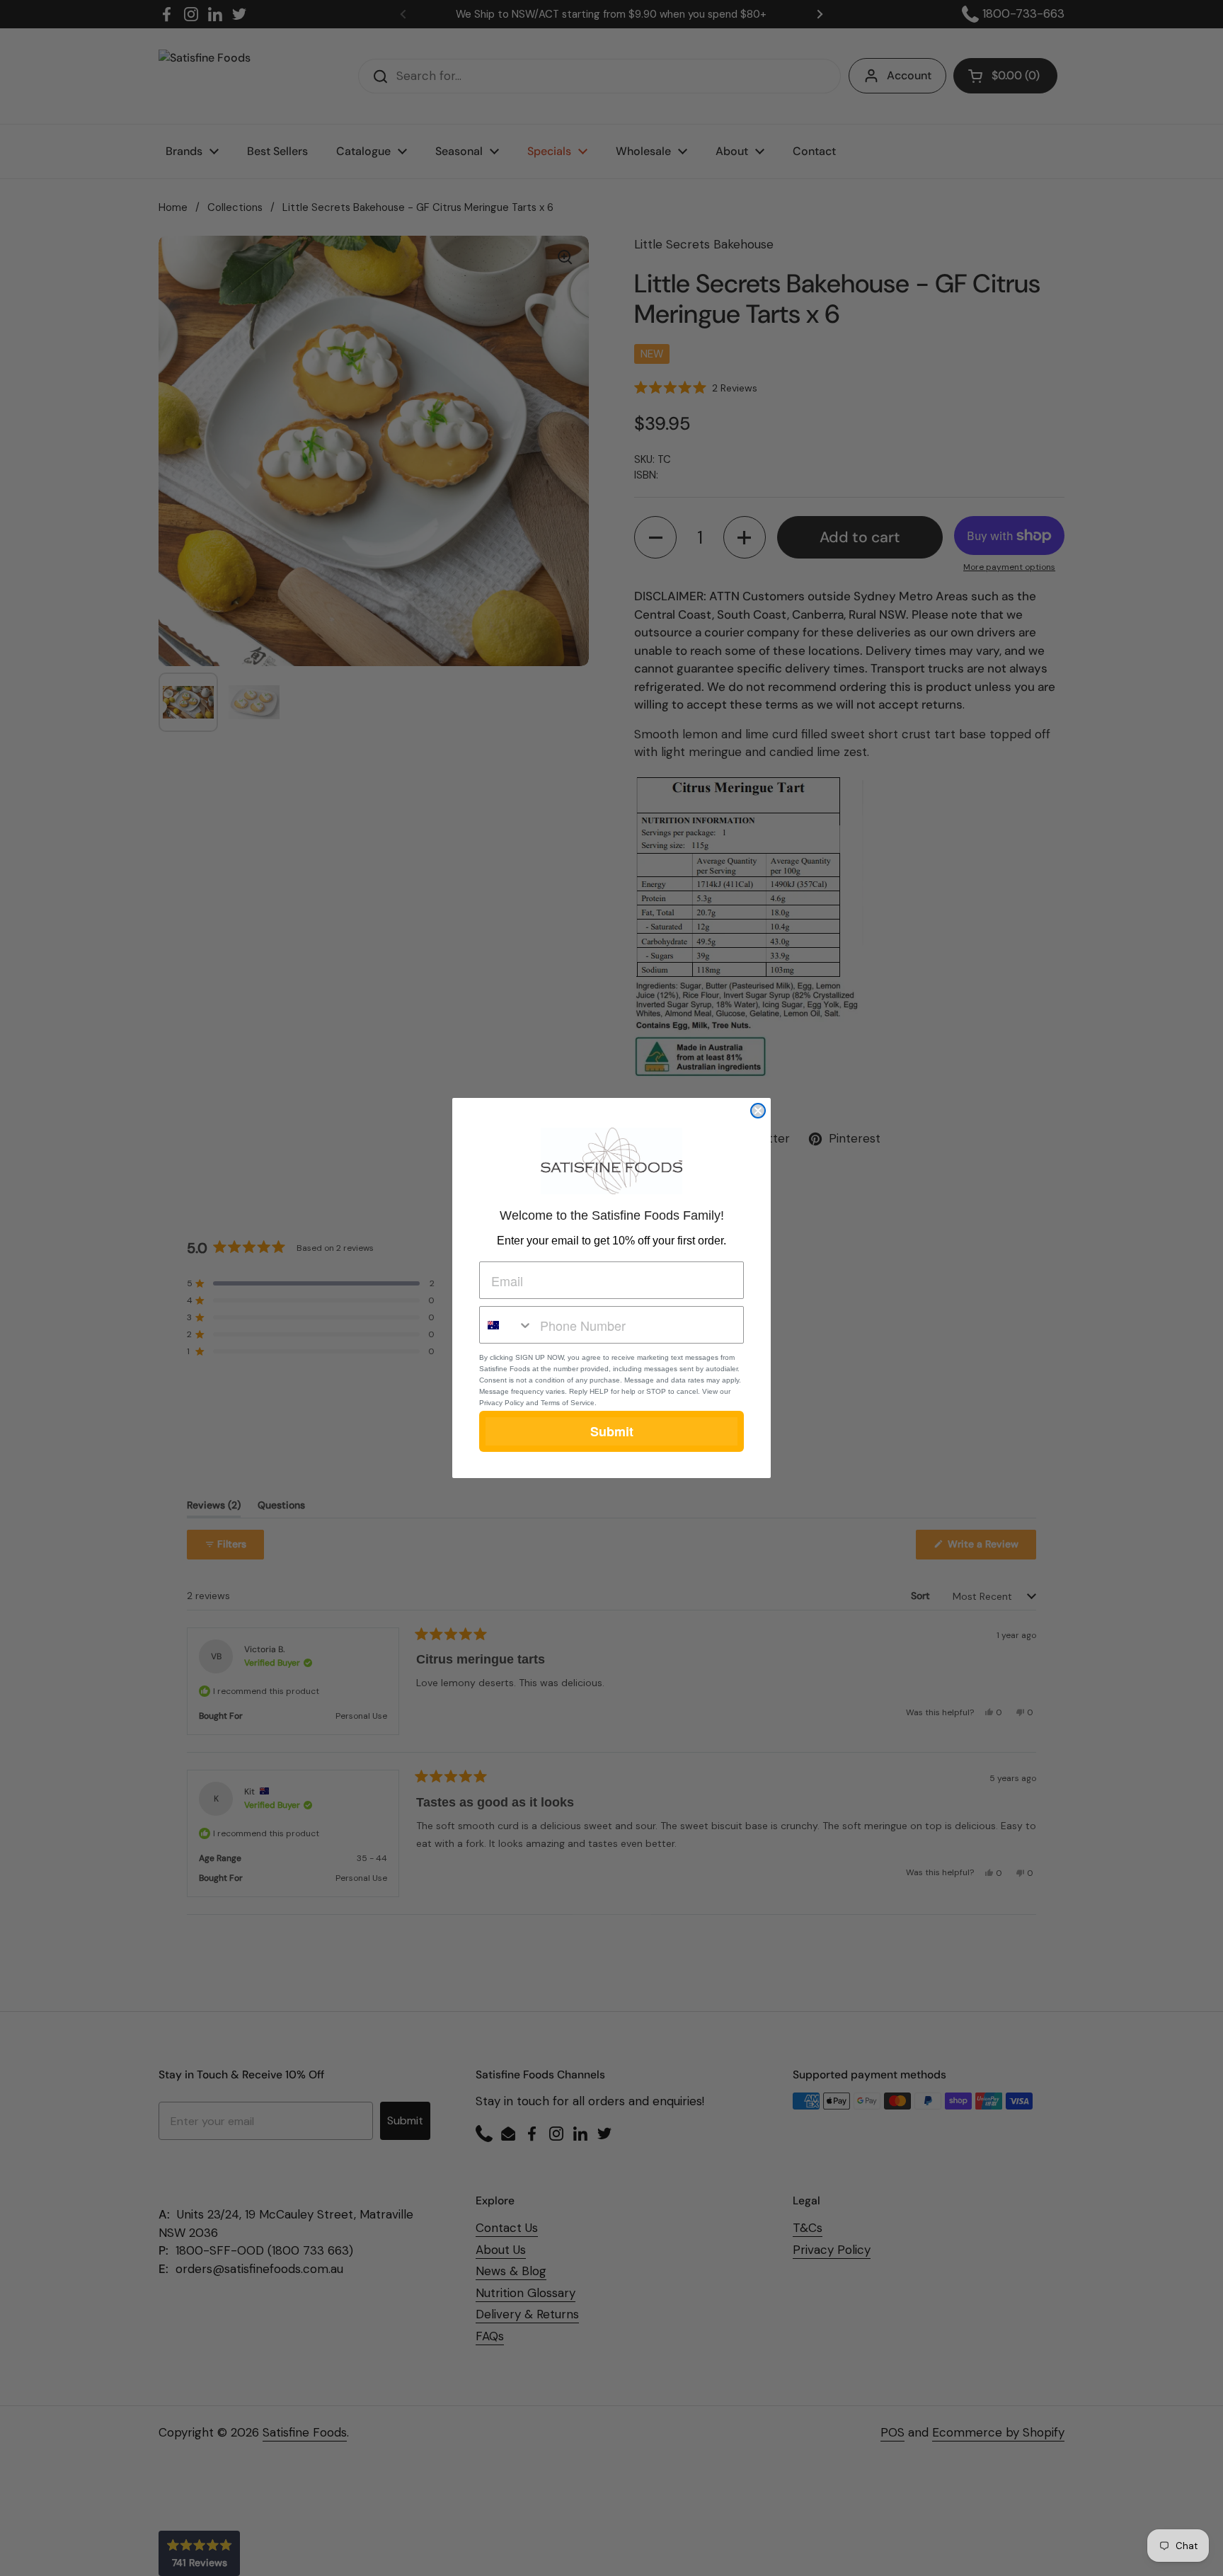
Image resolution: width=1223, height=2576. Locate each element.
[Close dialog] (758, 1111)
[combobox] (506, 1325)
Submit (612, 1431)
